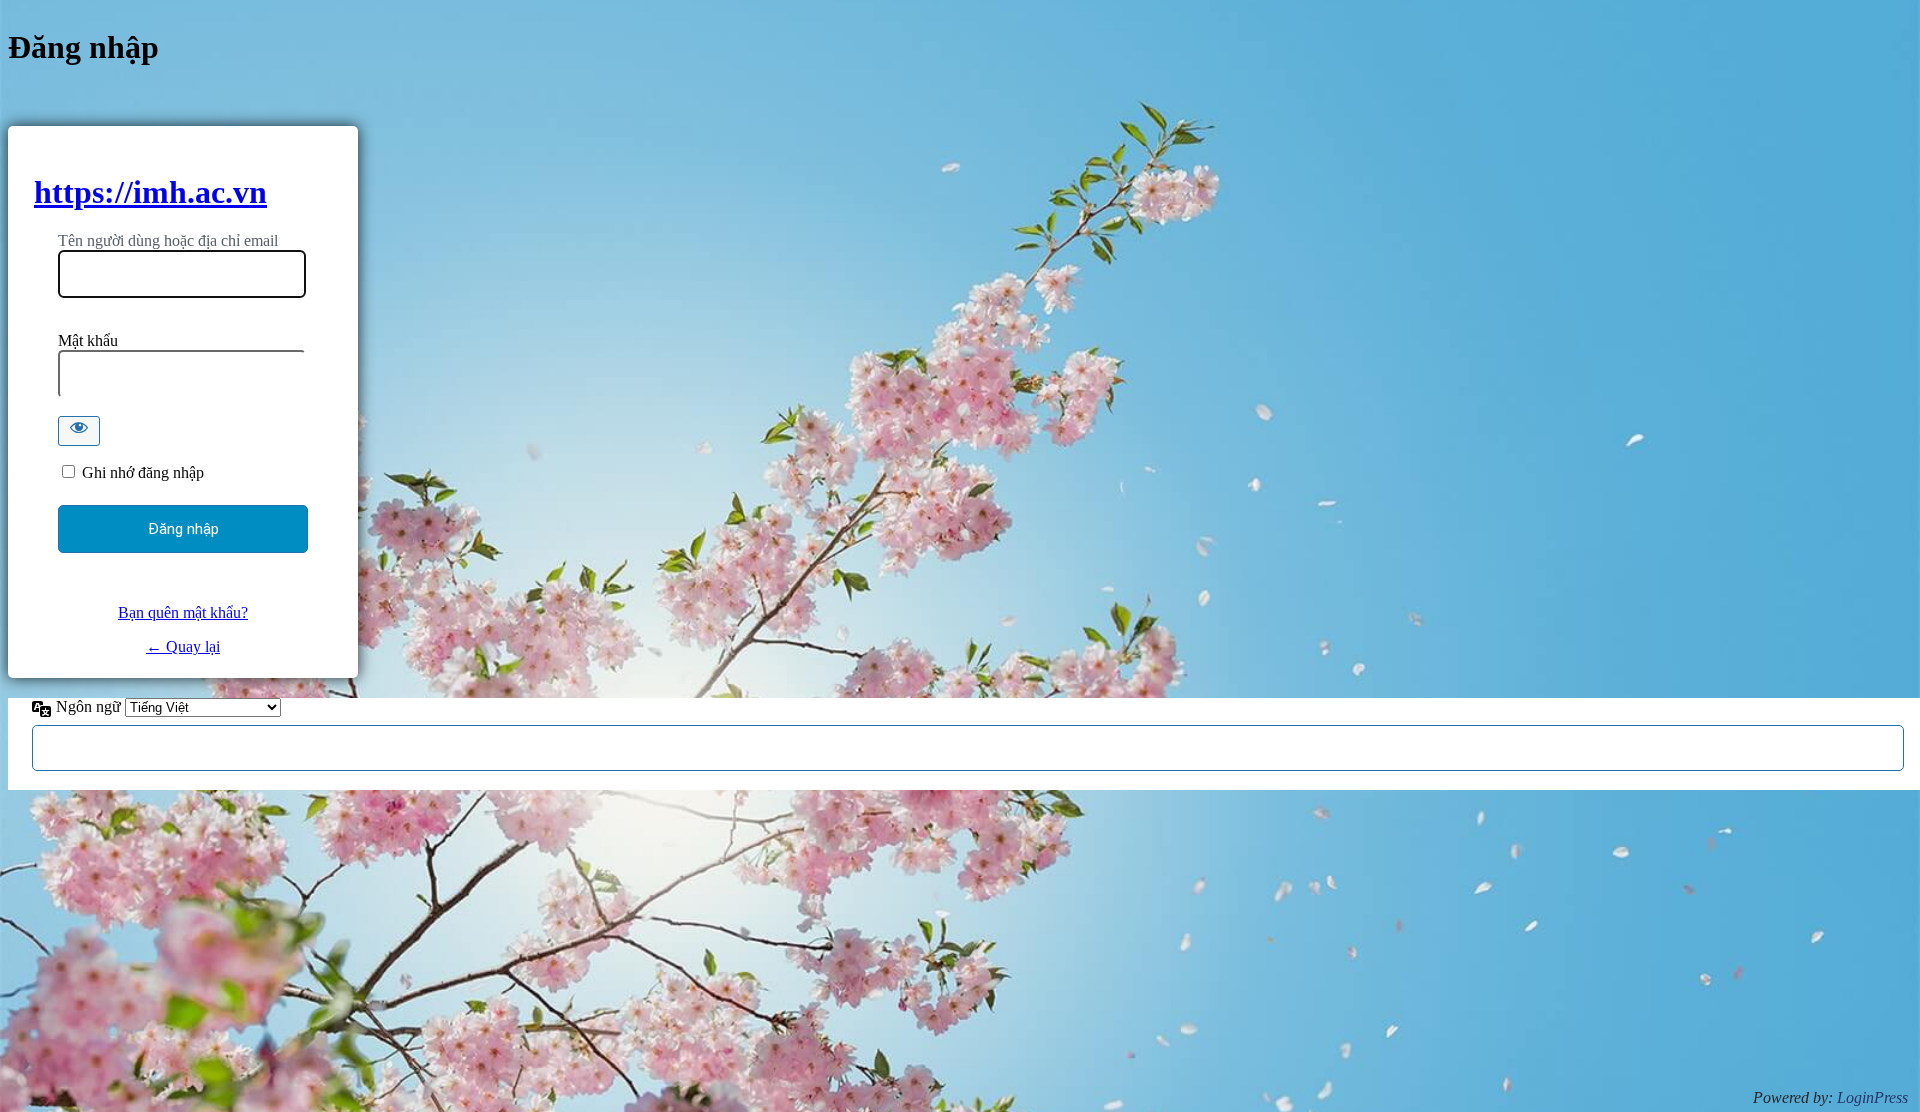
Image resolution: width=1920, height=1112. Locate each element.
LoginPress (1872, 1097)
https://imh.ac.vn (150, 192)
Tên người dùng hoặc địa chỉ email (168, 240)
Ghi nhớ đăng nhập (143, 472)
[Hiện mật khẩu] (79, 431)
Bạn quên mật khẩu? (183, 612)
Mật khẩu (88, 340)
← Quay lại (183, 646)
